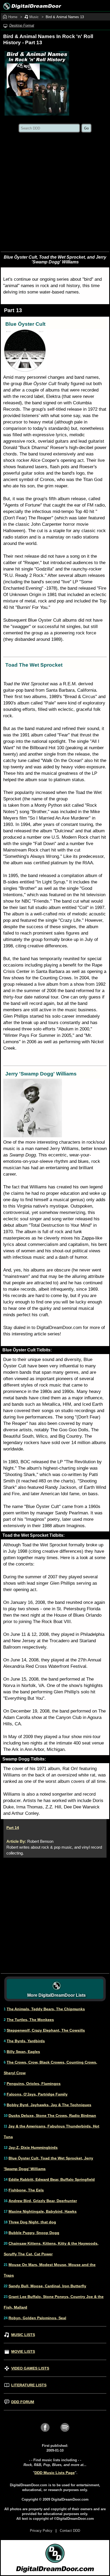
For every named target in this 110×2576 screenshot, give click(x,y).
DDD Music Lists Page (55, 2473)
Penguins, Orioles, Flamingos (34, 2084)
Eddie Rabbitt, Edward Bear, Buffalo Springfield (52, 2179)
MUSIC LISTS (23, 2335)
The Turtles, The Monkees (30, 2020)
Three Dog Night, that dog (32, 2222)
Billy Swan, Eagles (23, 2052)
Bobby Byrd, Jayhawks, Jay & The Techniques (49, 2105)
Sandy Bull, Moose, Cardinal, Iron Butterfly (47, 2286)
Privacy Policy (41, 2531)
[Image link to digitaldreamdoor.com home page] (31, 6)
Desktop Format (22, 25)
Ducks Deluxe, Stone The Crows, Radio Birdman (52, 2116)
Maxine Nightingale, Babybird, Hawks (43, 2211)
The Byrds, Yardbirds (26, 2041)
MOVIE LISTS (23, 2351)
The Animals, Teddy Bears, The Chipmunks (46, 2009)
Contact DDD (70, 2531)
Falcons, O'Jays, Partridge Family (37, 2094)
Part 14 (13, 1828)
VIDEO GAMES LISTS (30, 2368)
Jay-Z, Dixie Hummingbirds (33, 2147)
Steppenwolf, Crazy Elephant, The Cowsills (46, 2030)
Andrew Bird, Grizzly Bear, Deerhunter (43, 2201)
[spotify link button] (65, 2433)
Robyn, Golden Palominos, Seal (37, 2318)
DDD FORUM (23, 2402)
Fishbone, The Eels (26, 2190)
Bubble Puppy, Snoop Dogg (34, 2233)
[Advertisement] (55, 194)
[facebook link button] (45, 2433)
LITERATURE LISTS (29, 2385)
